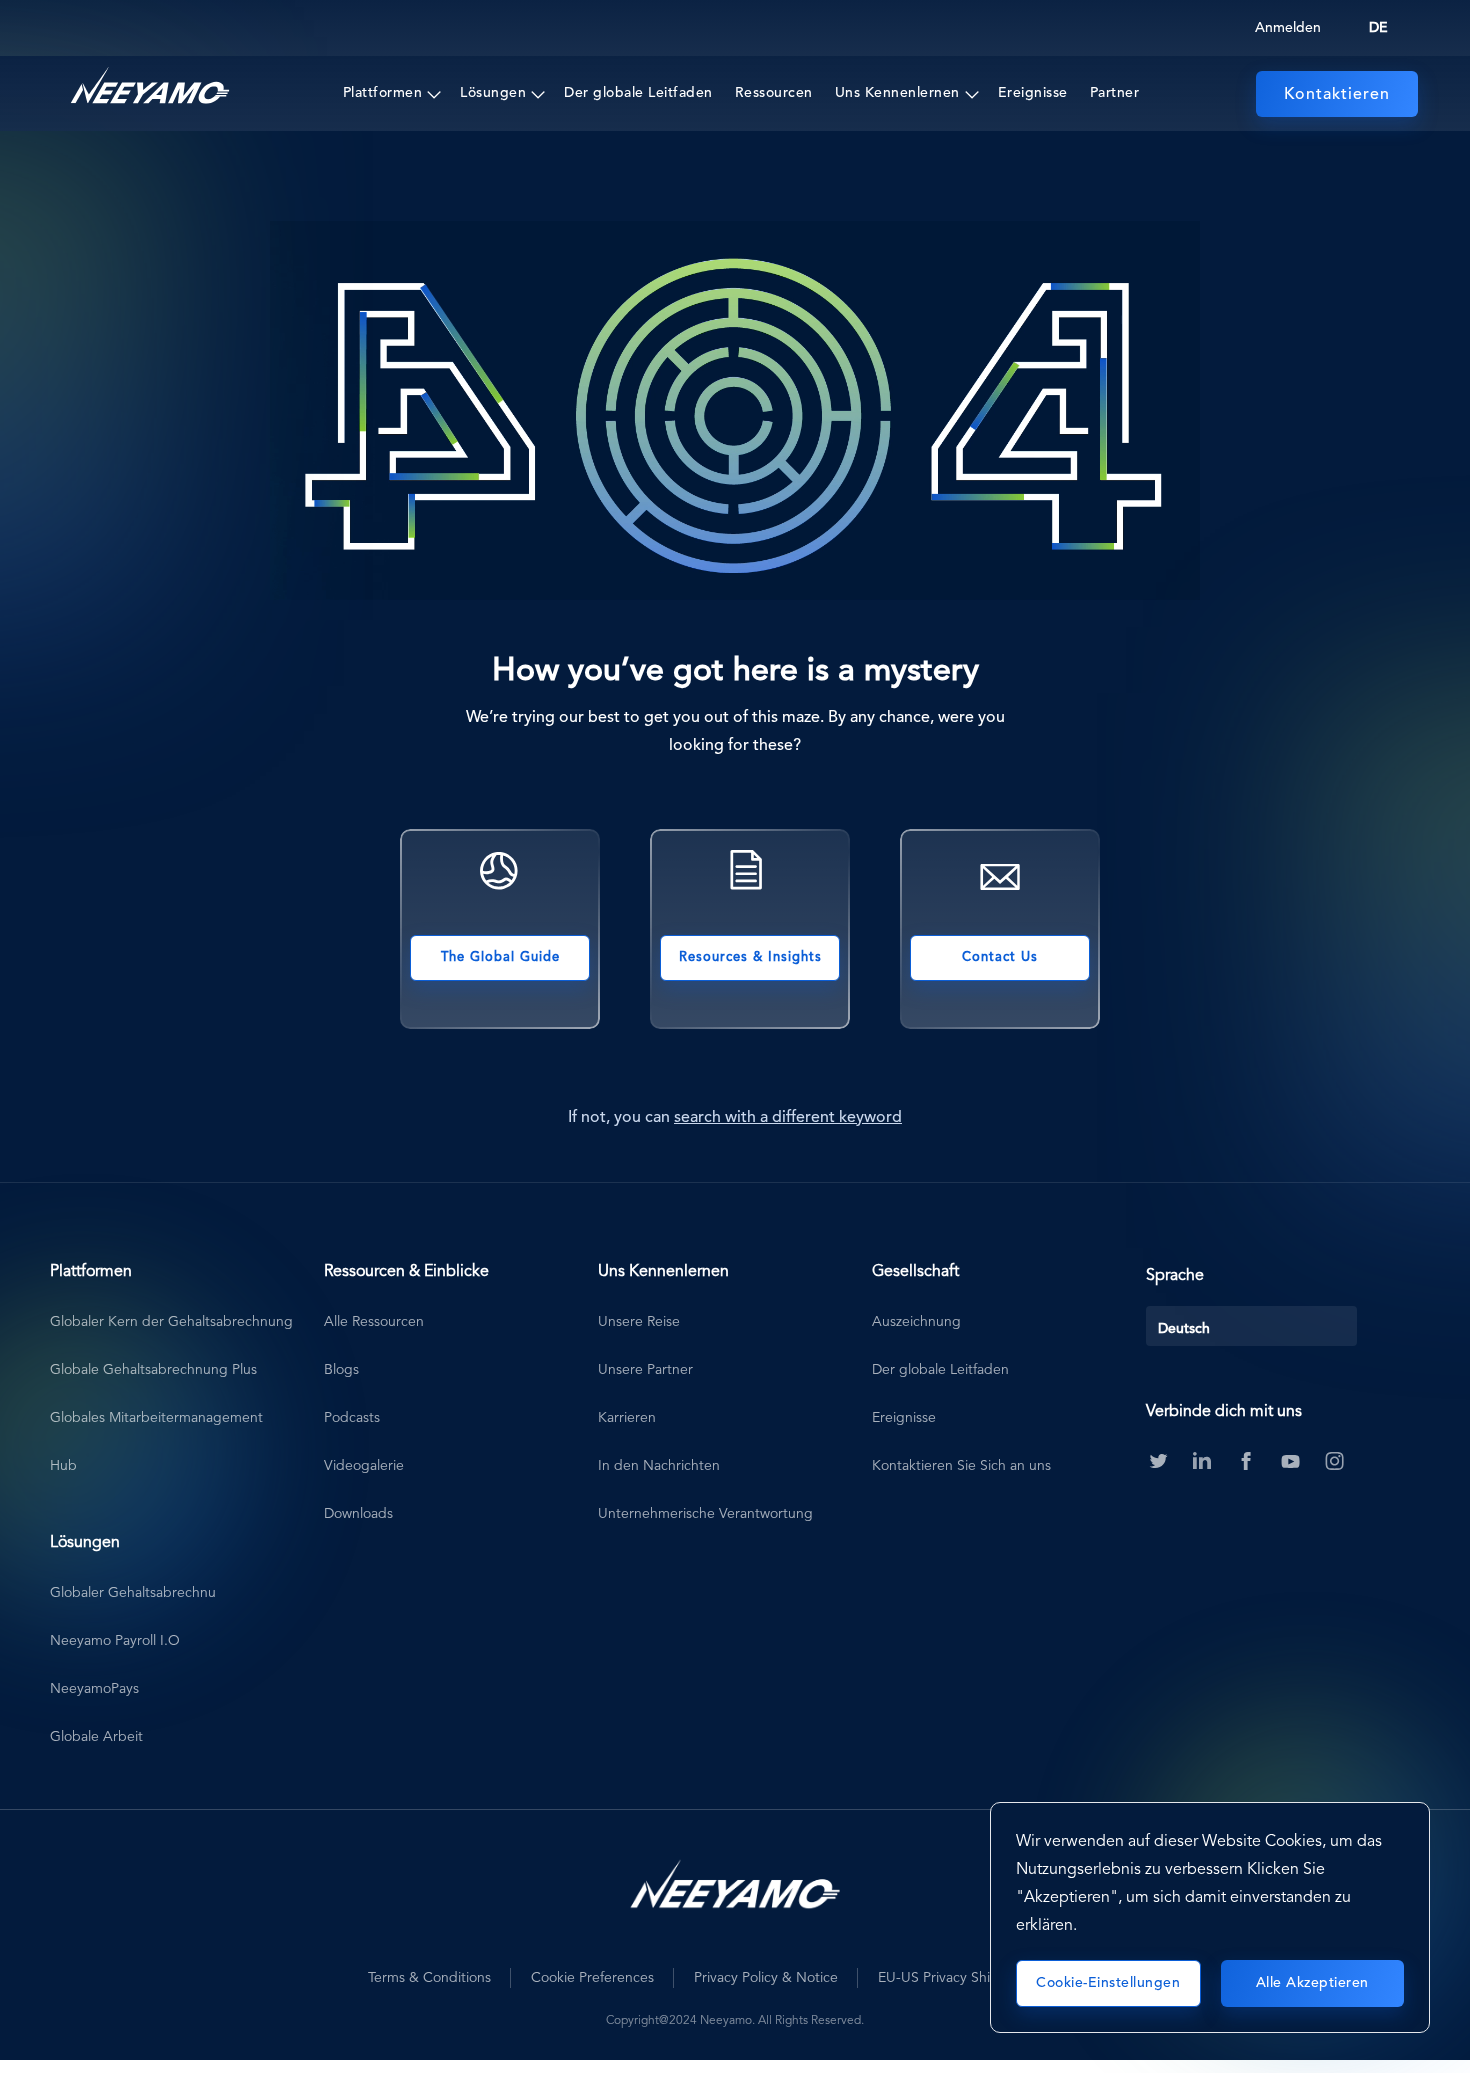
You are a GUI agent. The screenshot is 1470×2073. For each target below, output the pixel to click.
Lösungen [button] (493, 93)
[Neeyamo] (150, 86)
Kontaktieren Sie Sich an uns (961, 1466)
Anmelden (1288, 28)
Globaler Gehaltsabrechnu (133, 1593)
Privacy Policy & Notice (766, 1978)
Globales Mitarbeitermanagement (156, 1418)
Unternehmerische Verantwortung (705, 1514)
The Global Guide (500, 957)
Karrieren (627, 1418)
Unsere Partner (645, 1370)
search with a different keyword (788, 1118)
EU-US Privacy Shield (944, 1978)
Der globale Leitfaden (638, 93)
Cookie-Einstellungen (1108, 1983)
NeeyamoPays (94, 1689)
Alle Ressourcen (374, 1322)
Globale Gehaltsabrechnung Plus (153, 1370)
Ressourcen (774, 93)
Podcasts (352, 1418)
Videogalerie (364, 1466)
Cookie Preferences (592, 1978)
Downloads (358, 1514)
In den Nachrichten (659, 1466)
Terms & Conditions (429, 1978)
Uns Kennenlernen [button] (897, 93)
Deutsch (1184, 1329)
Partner (1115, 93)
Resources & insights (750, 957)
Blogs (341, 1370)
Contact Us (1000, 957)
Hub (63, 1466)
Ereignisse (1033, 93)
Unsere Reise (639, 1322)
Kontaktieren (1337, 95)
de (1378, 28)
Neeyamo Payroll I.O (115, 1641)
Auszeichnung (916, 1322)
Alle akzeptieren (1312, 1983)
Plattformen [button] (383, 93)
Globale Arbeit (96, 1737)
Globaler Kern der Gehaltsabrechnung (171, 1322)
